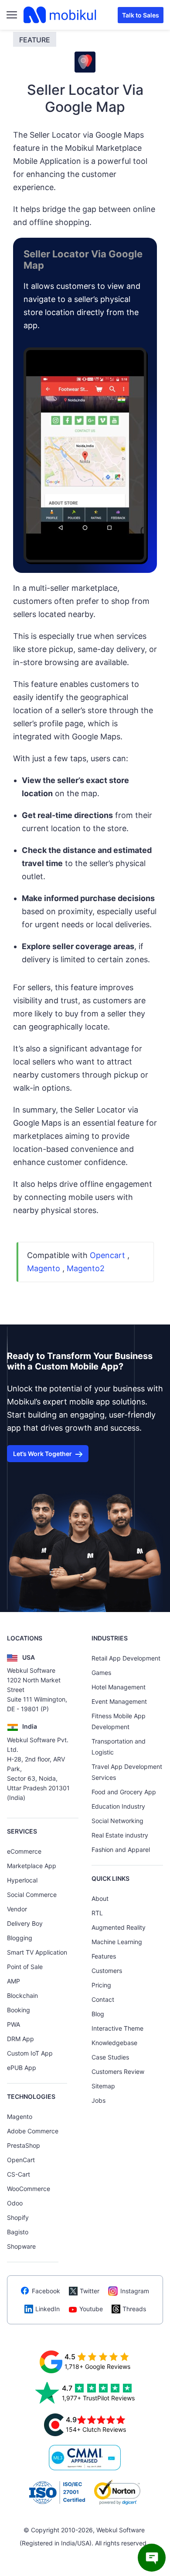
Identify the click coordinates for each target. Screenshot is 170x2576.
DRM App (20, 2039)
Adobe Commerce (33, 2131)
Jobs (99, 2100)
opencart (107, 1255)
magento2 (86, 1268)
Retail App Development (126, 1658)
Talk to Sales (141, 15)
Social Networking (117, 1821)
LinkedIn (48, 2309)
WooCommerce (29, 2189)
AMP (14, 1981)
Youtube (91, 2309)
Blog (98, 2014)
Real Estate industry (120, 1835)
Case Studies (110, 2057)
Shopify (18, 2217)
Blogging (20, 1938)
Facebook (46, 2291)
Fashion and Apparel (121, 1850)
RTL (97, 1913)
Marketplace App (32, 1866)
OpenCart (21, 2160)
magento (44, 1268)
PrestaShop (24, 2145)
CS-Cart (19, 2174)
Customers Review (118, 2072)
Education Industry (118, 1806)
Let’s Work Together (42, 1454)
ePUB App (22, 2068)
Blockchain (22, 1995)
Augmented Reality (119, 1927)
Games (101, 1673)
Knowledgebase (114, 2043)
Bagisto (18, 2232)
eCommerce (24, 1851)
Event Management (119, 1701)
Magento (20, 2117)
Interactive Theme (117, 2028)
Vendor (17, 1909)
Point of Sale (25, 1967)
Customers (107, 1971)
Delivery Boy (25, 1923)
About (100, 1898)
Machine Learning (117, 1942)
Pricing (101, 1985)
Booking (19, 2010)
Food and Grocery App (124, 1792)
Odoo (15, 2203)
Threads (134, 2309)
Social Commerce (32, 1895)
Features (104, 1956)
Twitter (90, 2291)
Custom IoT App (30, 2053)
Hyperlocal (22, 1880)
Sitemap (103, 2086)
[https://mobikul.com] (61, 15)
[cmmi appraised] (85, 2458)
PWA (14, 2024)
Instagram (135, 2291)
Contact (103, 1999)
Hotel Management (119, 1687)
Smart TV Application (37, 1952)
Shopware (21, 2246)
